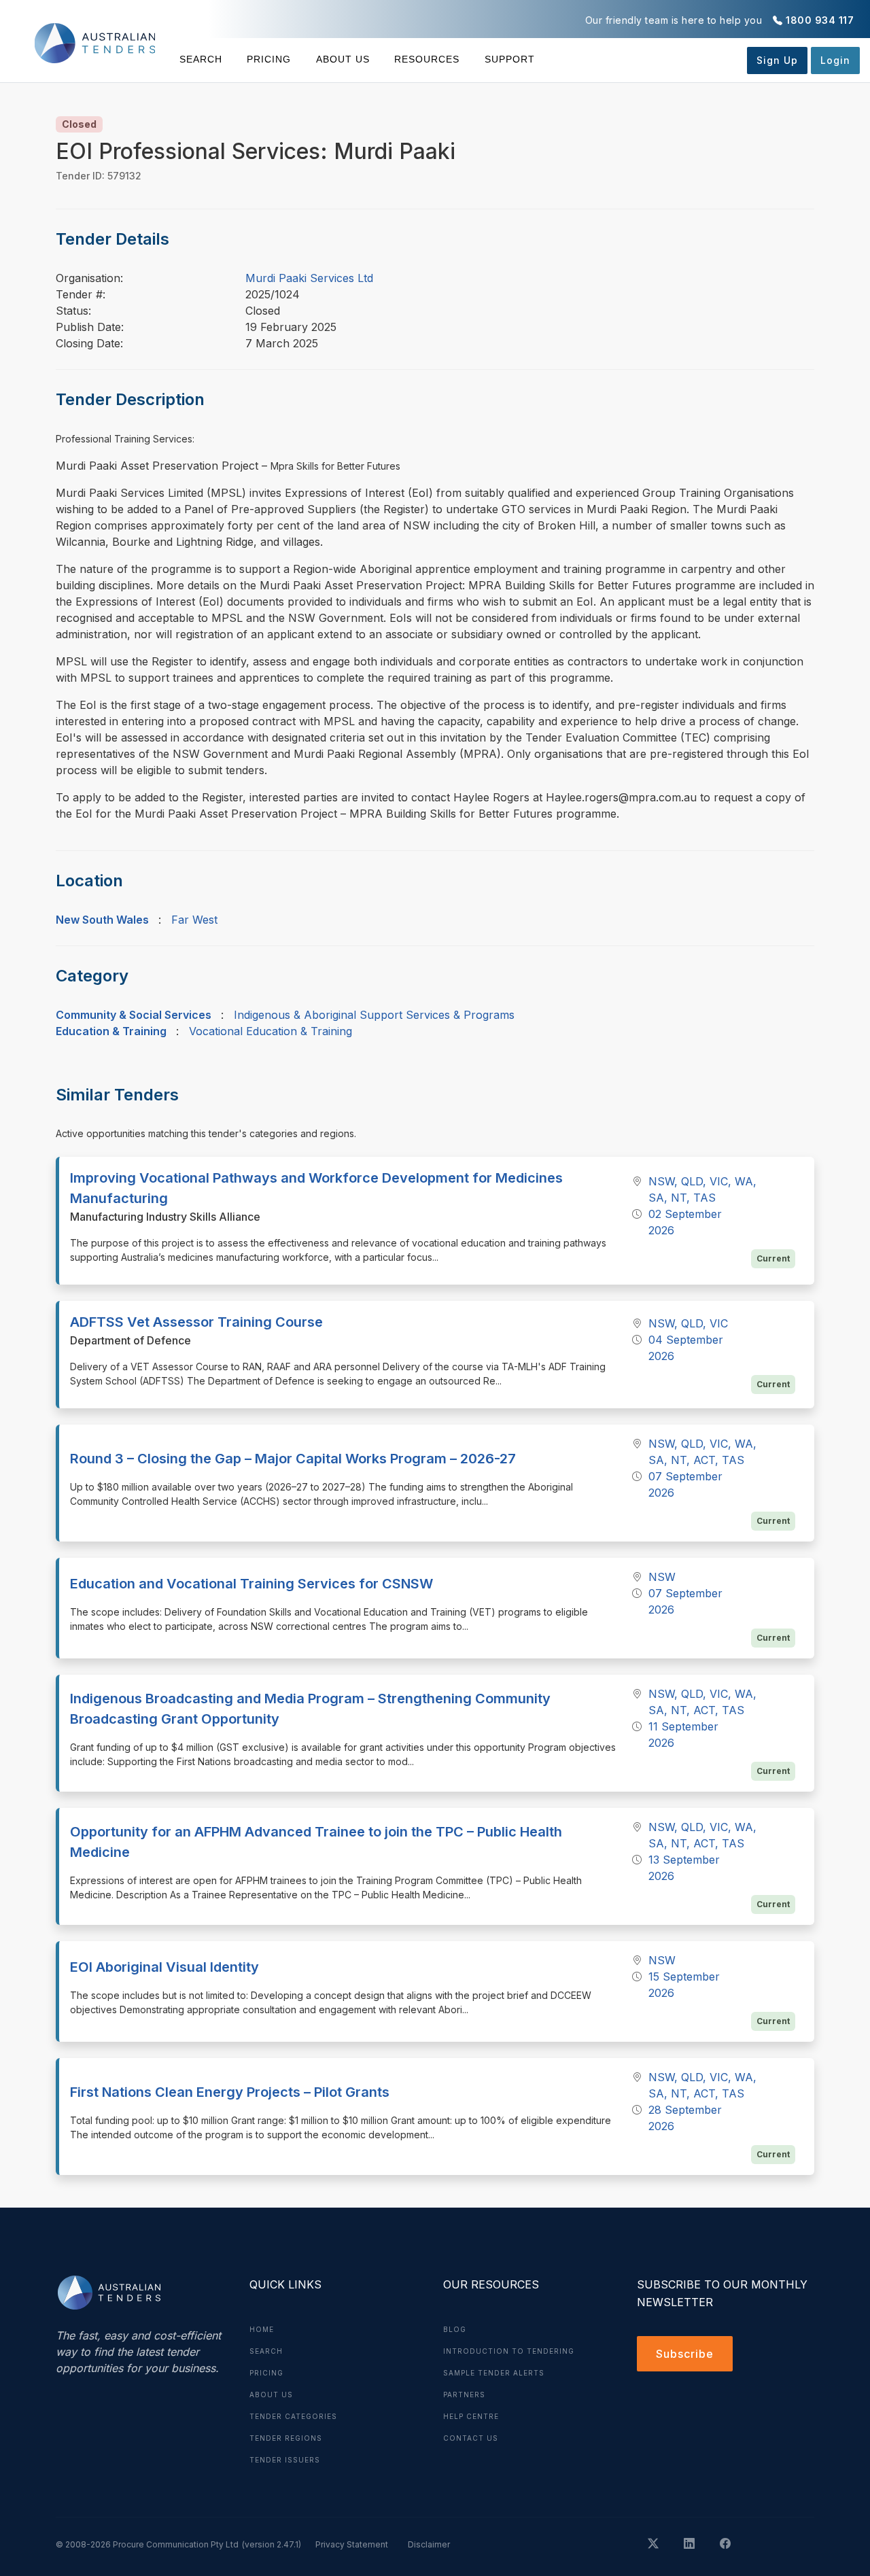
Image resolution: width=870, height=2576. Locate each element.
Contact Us (471, 2438)
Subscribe (685, 2354)
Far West (194, 920)
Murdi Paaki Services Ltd (309, 278)
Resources (427, 59)
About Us (343, 59)
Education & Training (111, 1031)
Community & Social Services (134, 1015)
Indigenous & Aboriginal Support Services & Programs (374, 1015)
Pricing (269, 59)
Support (509, 59)
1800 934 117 (820, 20)
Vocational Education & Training (271, 1031)
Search (201, 59)
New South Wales (102, 920)
